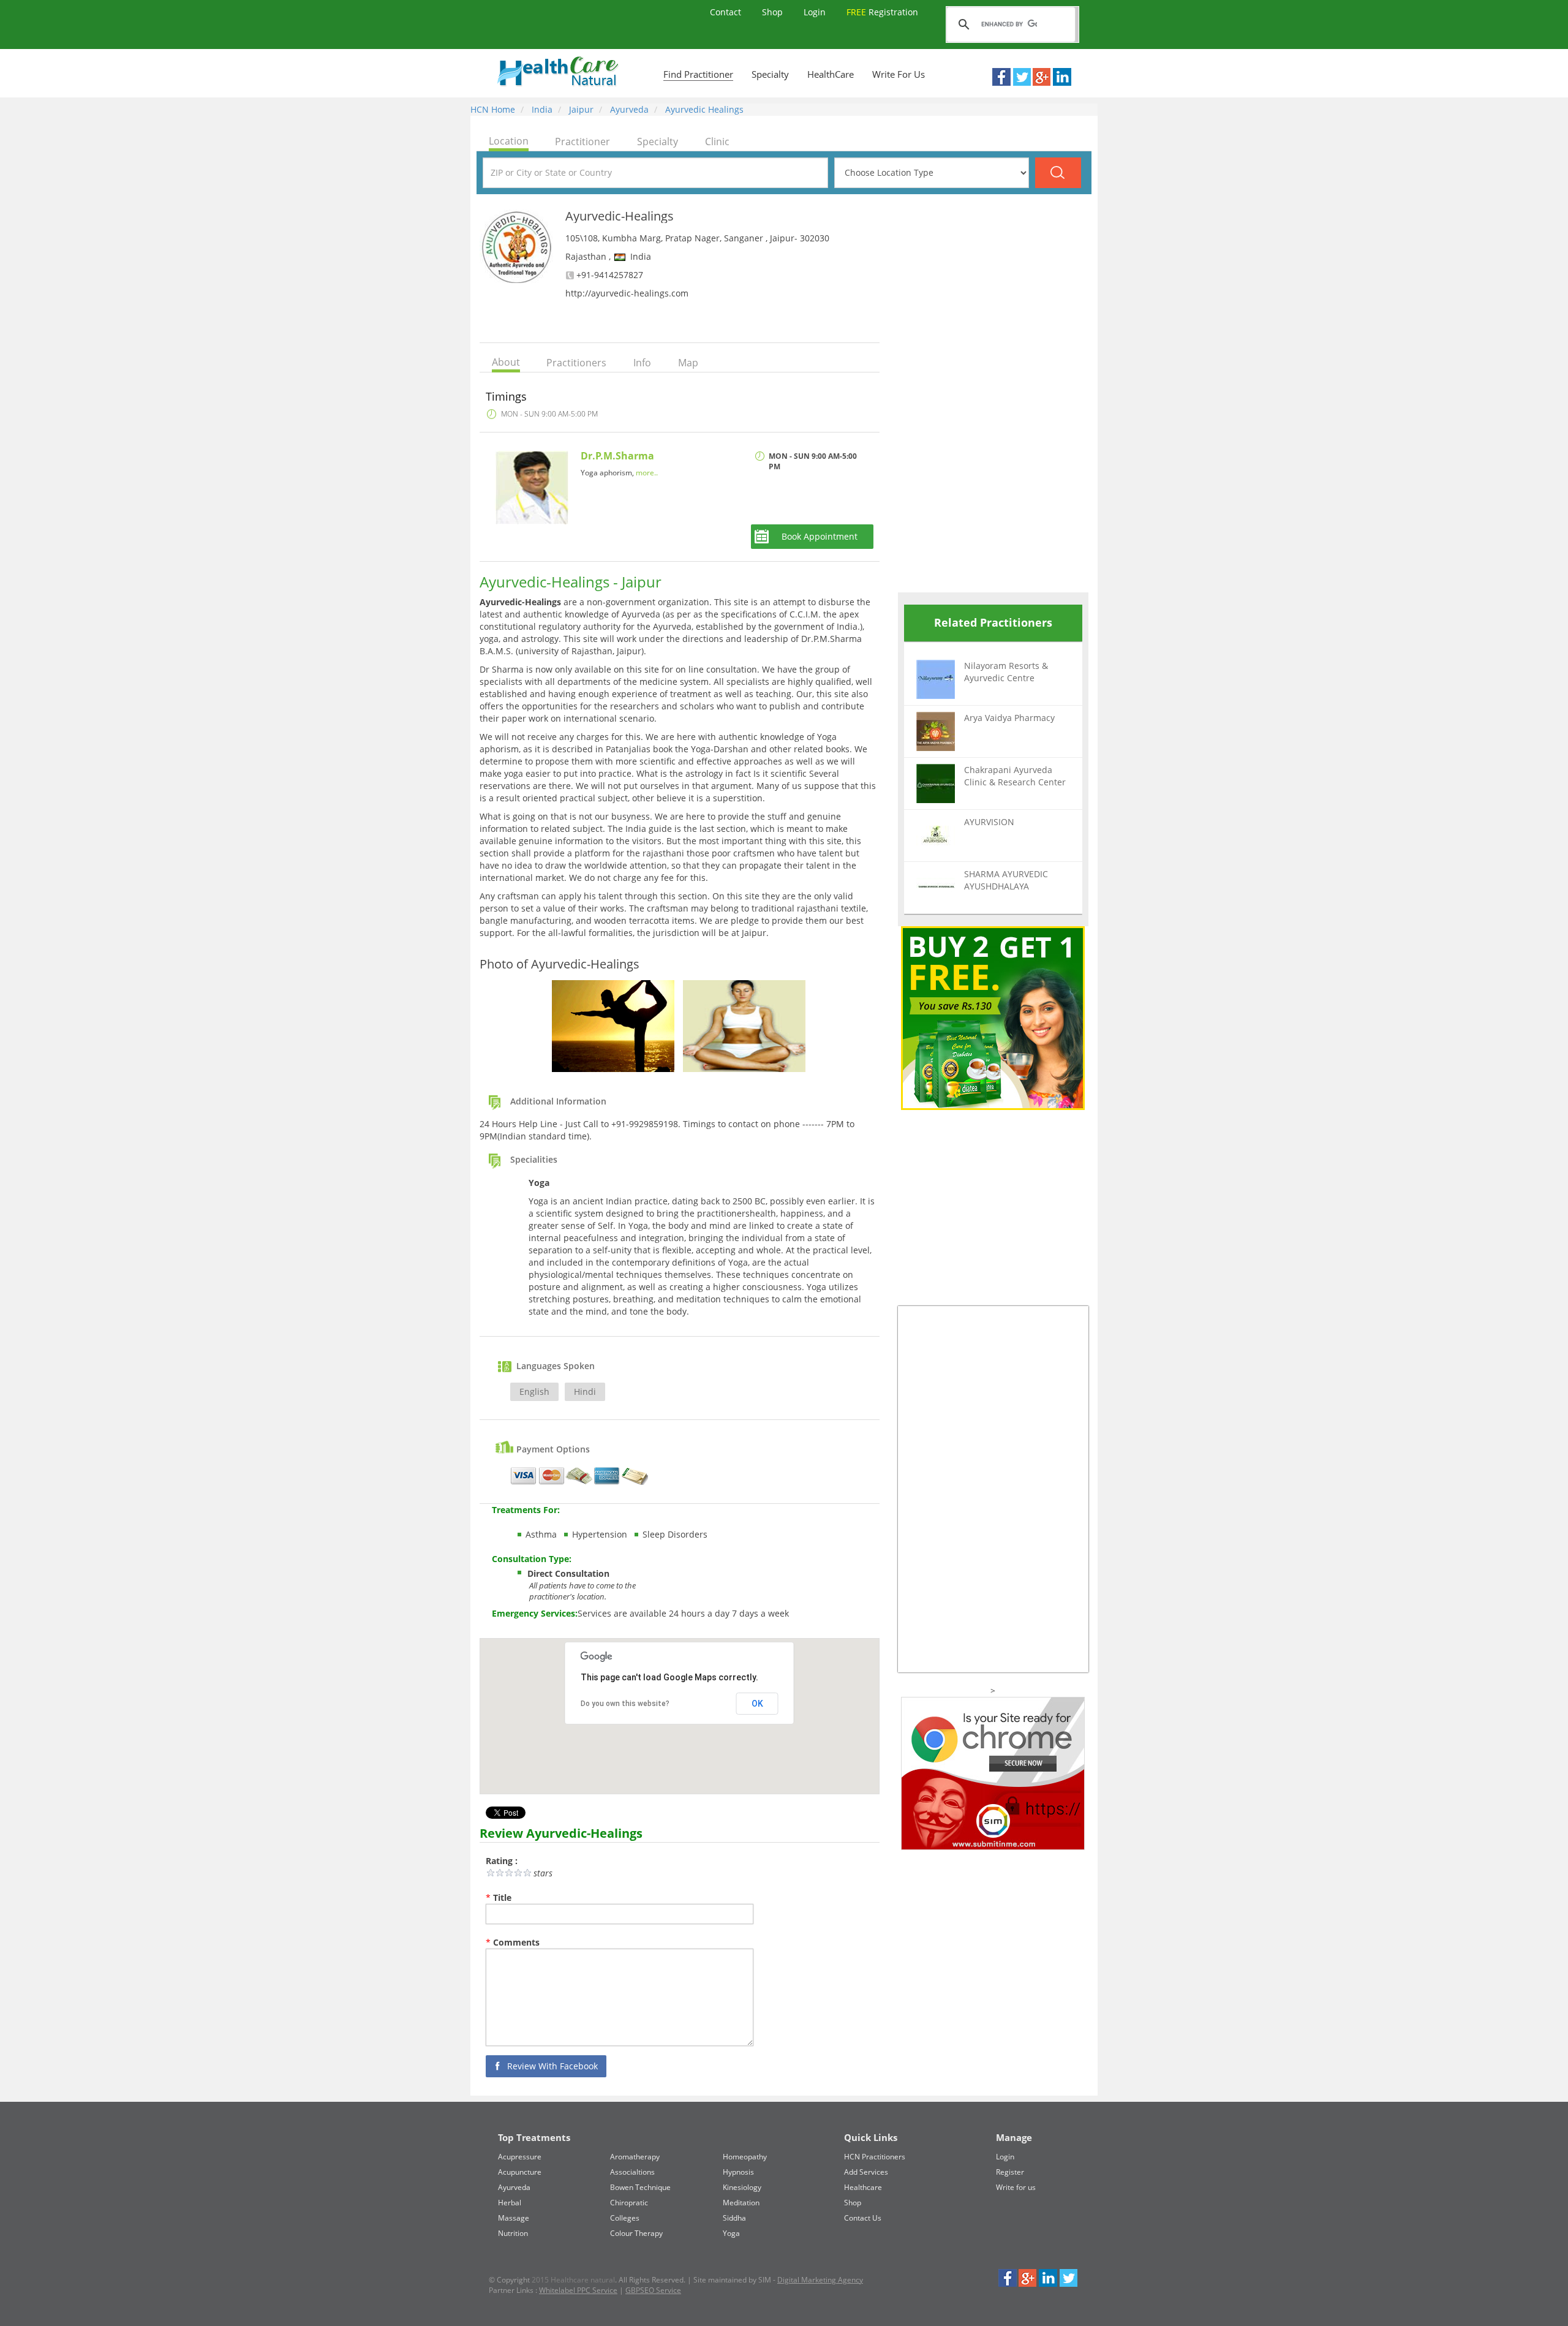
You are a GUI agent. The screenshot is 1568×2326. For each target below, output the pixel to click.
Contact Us (863, 2218)
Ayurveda (628, 109)
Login (816, 12)
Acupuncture (520, 2172)
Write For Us (899, 74)
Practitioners (576, 363)
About (506, 362)
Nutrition (513, 2233)
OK (757, 1704)
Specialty (770, 74)
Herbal (510, 2203)
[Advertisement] (990, 393)
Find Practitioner (698, 74)
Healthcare (863, 2187)
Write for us (1016, 2187)
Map (688, 363)
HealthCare (831, 74)
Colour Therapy (636, 2233)
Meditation (741, 2203)
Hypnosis (738, 2172)
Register (1010, 2172)
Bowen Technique (640, 2187)
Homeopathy (745, 2157)
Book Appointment (820, 536)
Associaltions (632, 2172)
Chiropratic (629, 2203)
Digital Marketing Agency (820, 2280)
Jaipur (580, 109)
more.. (647, 473)
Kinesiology (742, 2187)
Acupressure (520, 2157)
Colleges (625, 2218)
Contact (727, 12)
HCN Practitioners (875, 2157)
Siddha (734, 2218)
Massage (514, 2218)
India (541, 109)
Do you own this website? (625, 1704)
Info (642, 363)
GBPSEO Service (653, 2290)
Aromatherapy (635, 2157)
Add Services (866, 2172)
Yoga (731, 2233)
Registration (882, 12)
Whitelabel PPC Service (578, 2290)
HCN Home (493, 109)
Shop (774, 12)
